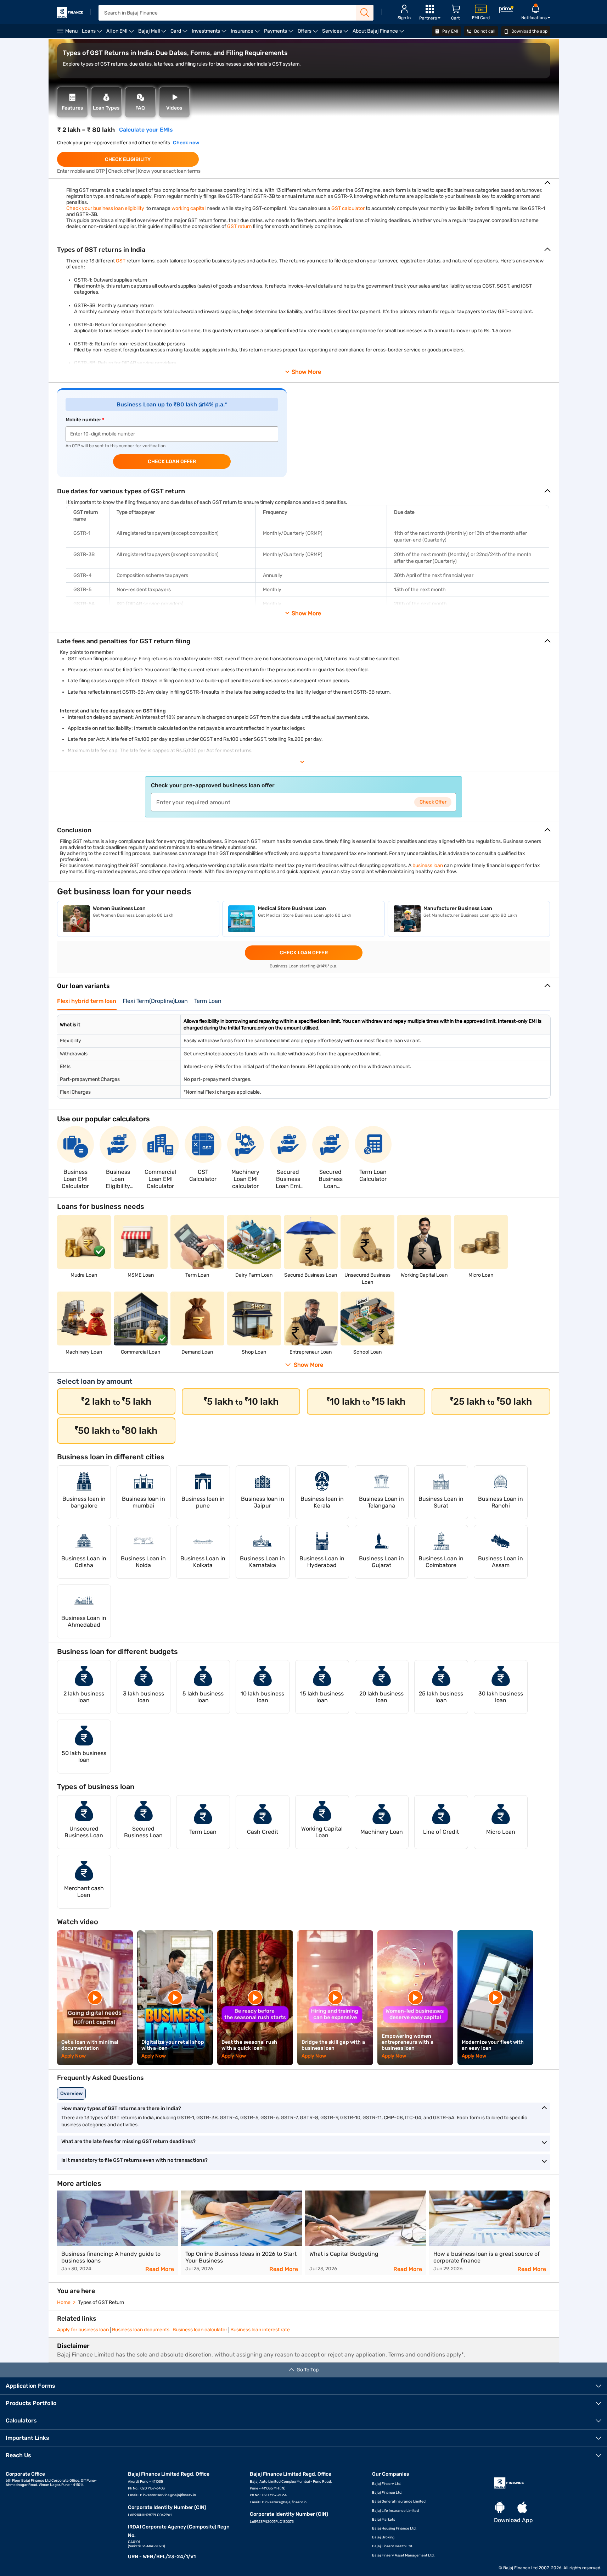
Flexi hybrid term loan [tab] (87, 1001)
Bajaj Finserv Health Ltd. (393, 2546)
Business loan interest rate (260, 2330)
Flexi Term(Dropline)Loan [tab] (155, 1001)
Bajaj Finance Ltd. (387, 2493)
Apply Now (74, 2056)
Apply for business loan (83, 2330)
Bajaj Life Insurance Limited (395, 2511)
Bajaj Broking (383, 2537)
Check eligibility (128, 159)
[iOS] (522, 2508)
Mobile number (83, 420)
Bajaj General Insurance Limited (399, 2502)
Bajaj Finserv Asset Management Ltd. (403, 2555)
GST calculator (348, 208)
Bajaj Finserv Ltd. (387, 2484)
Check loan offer (172, 462)
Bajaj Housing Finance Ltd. (394, 2528)
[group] (118, 2233)
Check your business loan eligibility (105, 208)
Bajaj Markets (384, 2520)
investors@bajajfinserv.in (286, 2502)
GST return (239, 226)
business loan (428, 865)
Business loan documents (141, 2330)
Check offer (433, 802)
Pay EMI (450, 31)
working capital (189, 208)
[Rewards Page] (506, 10)
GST (121, 261)
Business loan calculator (200, 2330)
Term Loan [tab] (208, 1001)
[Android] (500, 2508)
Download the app (529, 31)
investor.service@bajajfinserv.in (169, 2495)
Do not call (484, 31)
